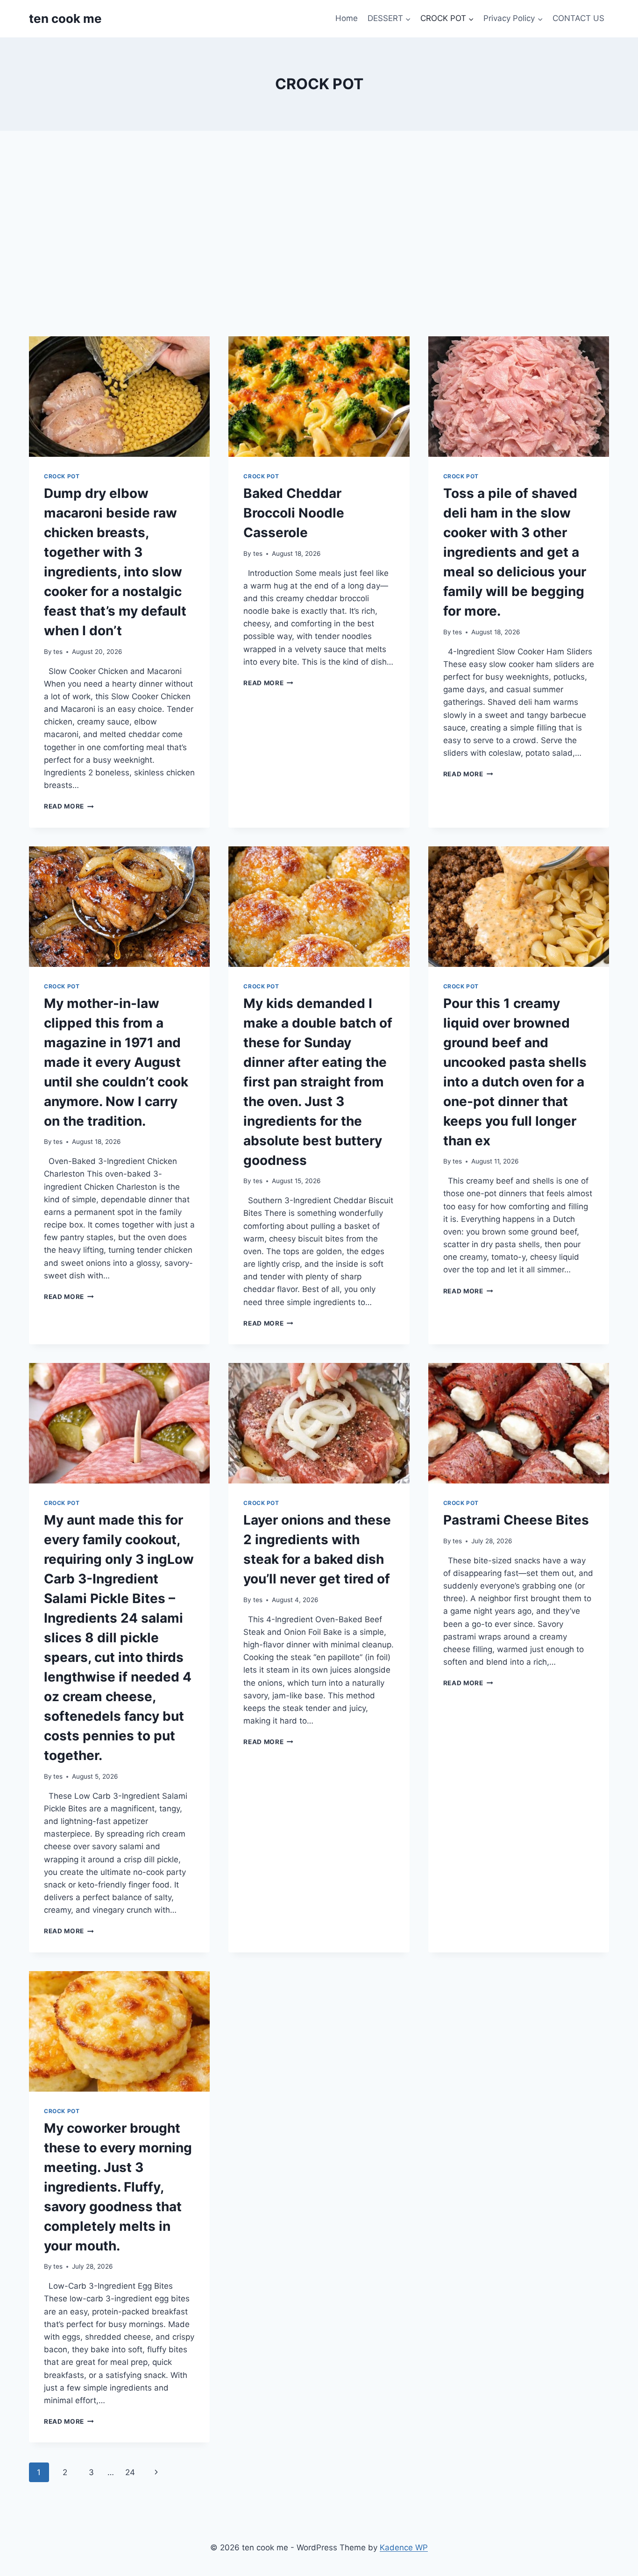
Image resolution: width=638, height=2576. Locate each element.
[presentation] (119, 397)
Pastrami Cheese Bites (516, 1520)
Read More (69, 806)
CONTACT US (578, 18)
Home (347, 18)
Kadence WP (404, 2548)
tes (58, 652)
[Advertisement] (319, 234)
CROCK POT (62, 476)
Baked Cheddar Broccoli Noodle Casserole (294, 513)
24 (130, 2472)
